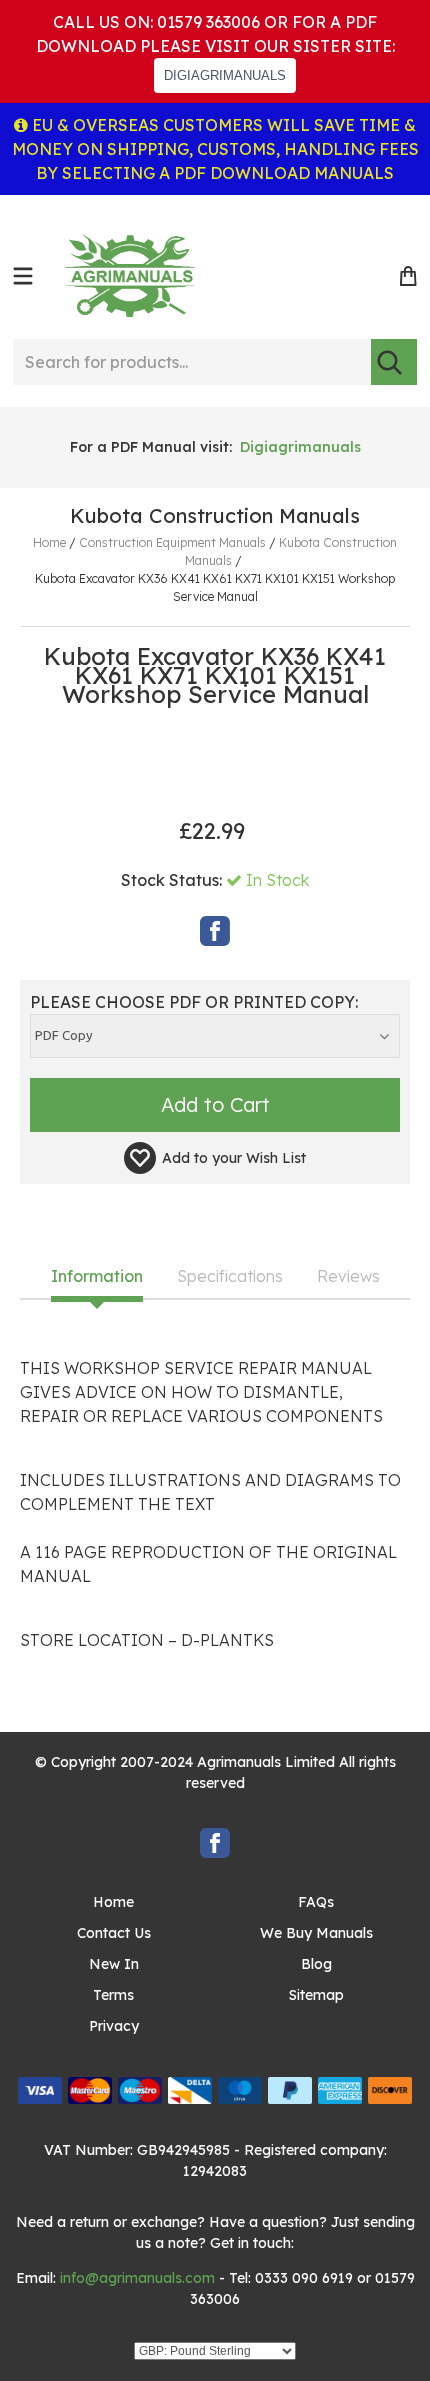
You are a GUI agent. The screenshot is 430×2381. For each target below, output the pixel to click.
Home (113, 1902)
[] (394, 362)
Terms (113, 1995)
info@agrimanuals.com (137, 2278)
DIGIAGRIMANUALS (225, 75)
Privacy (114, 2026)
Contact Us (114, 1933)
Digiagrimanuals (300, 447)
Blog (316, 1964)
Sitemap (316, 1995)
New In (114, 1964)
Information (97, 1277)
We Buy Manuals (316, 1933)
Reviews (348, 1277)
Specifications (230, 1277)
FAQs (316, 1902)
